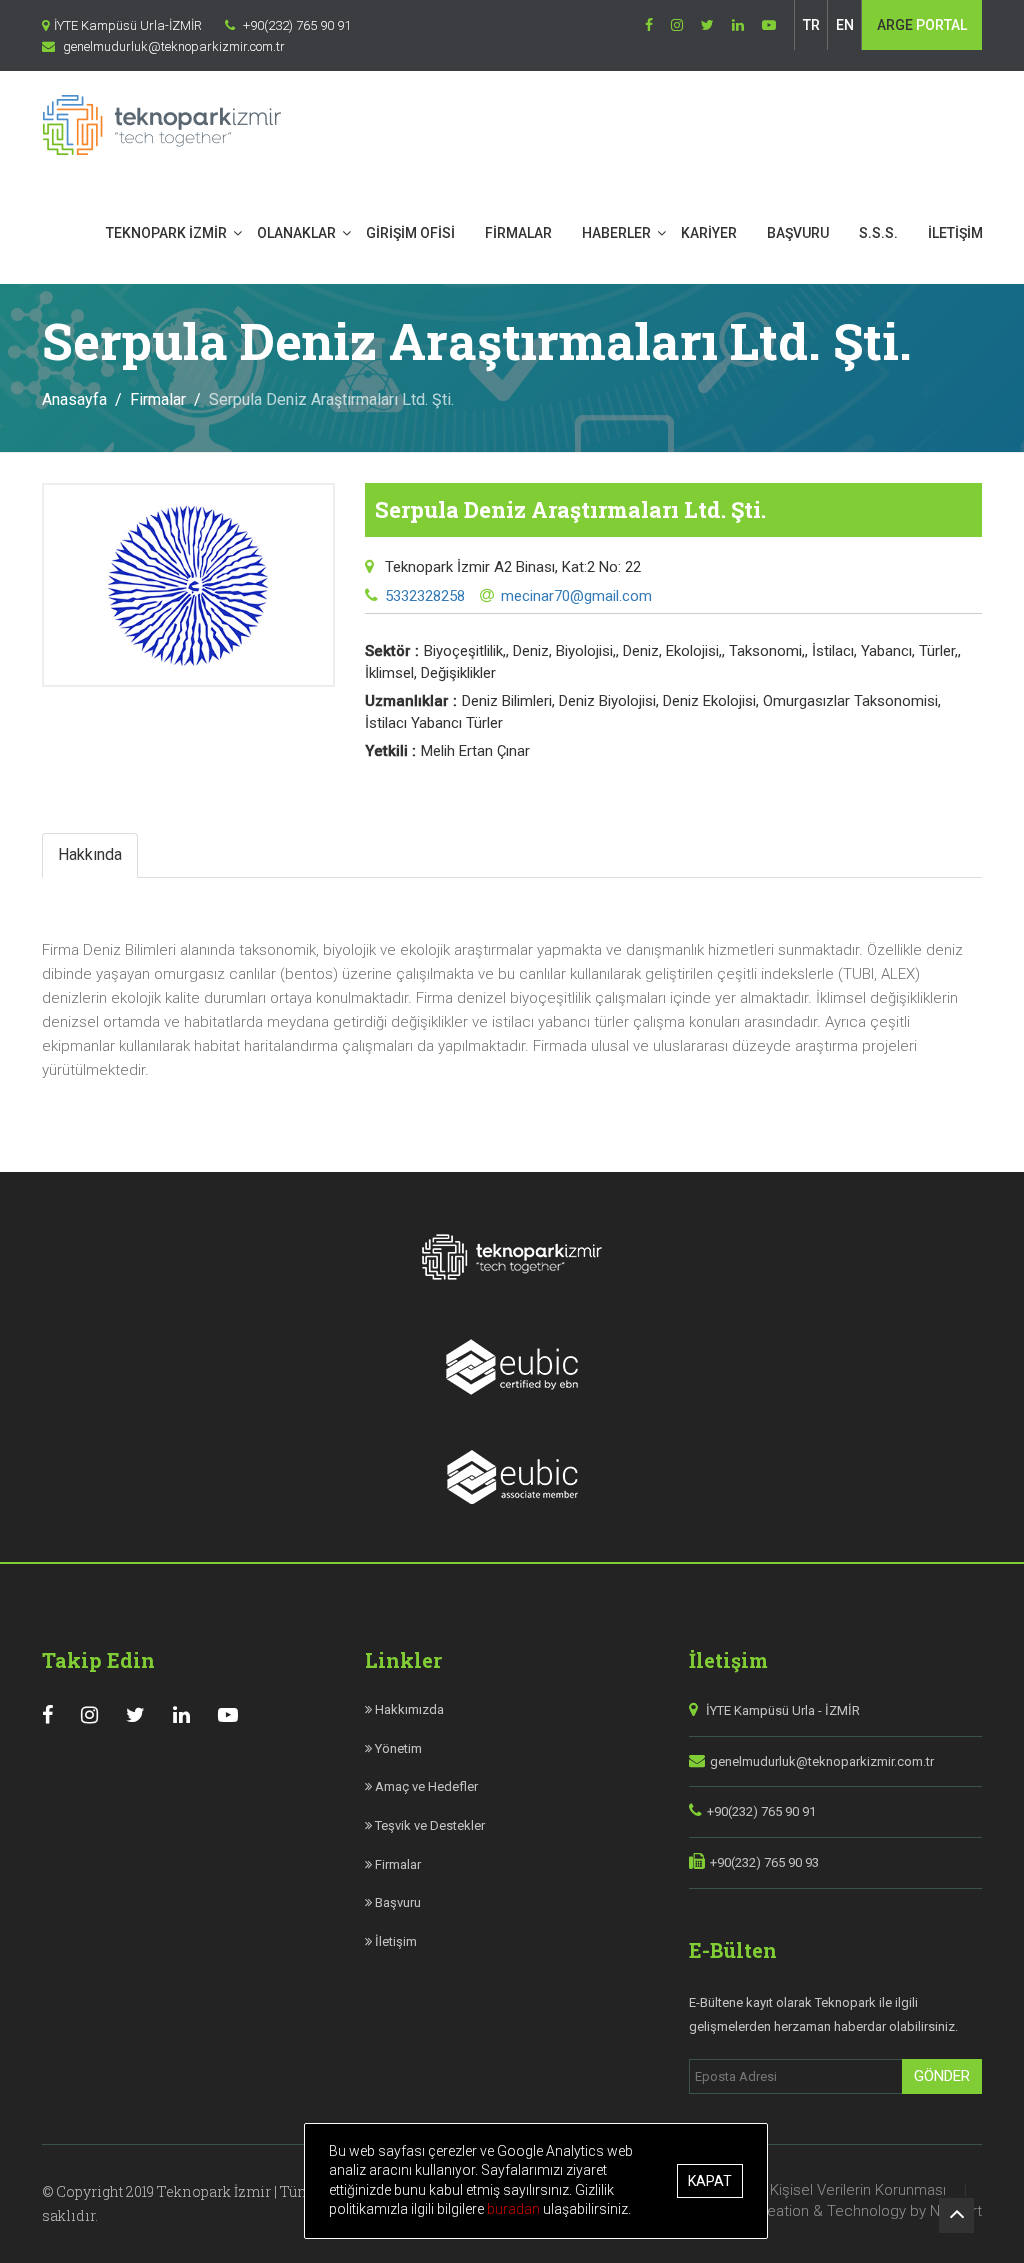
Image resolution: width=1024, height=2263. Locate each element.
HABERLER (616, 233)
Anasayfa (74, 399)
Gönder (942, 2076)
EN (845, 25)
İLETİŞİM (955, 233)
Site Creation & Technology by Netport (851, 2211)
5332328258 (425, 596)
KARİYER (709, 233)
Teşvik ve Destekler (428, 1825)
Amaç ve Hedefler (425, 1786)
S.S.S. (878, 233)
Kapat (710, 2181)
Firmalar (158, 399)
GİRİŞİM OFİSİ (410, 233)
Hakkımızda (408, 1709)
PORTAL (922, 25)
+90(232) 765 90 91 (761, 1811)
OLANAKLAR (296, 233)
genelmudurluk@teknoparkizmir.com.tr (822, 1761)
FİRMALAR (518, 233)
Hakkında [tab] (90, 854)
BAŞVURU (798, 233)
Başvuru (396, 1902)
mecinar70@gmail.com (576, 596)
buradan (515, 2209)
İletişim (394, 1941)
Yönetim (397, 1748)
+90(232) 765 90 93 (764, 1862)
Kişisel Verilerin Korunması (858, 2190)
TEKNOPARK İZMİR (166, 233)
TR (811, 25)
